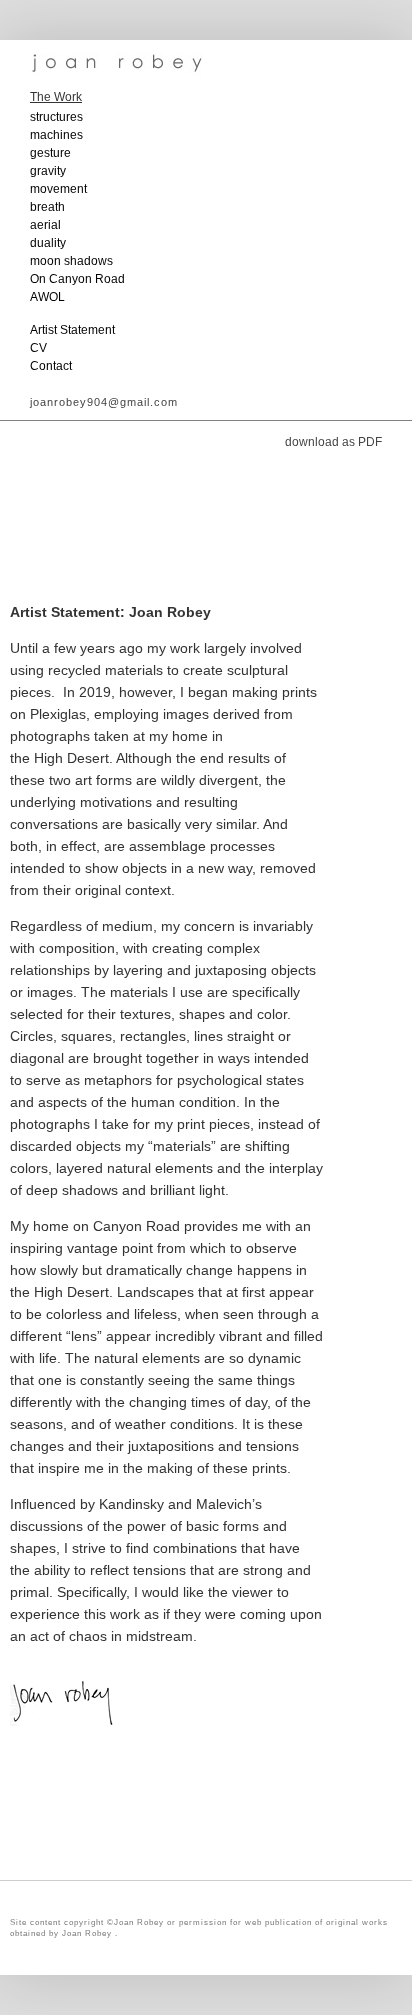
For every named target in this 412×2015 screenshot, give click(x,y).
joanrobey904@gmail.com (104, 402)
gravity (48, 171)
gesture (50, 153)
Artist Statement (72, 330)
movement (58, 189)
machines (56, 135)
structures (56, 117)
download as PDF (333, 442)
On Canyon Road (77, 279)
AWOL (47, 297)
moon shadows (71, 261)
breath (47, 207)
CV (38, 348)
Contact (51, 366)
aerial (45, 225)
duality (48, 243)
